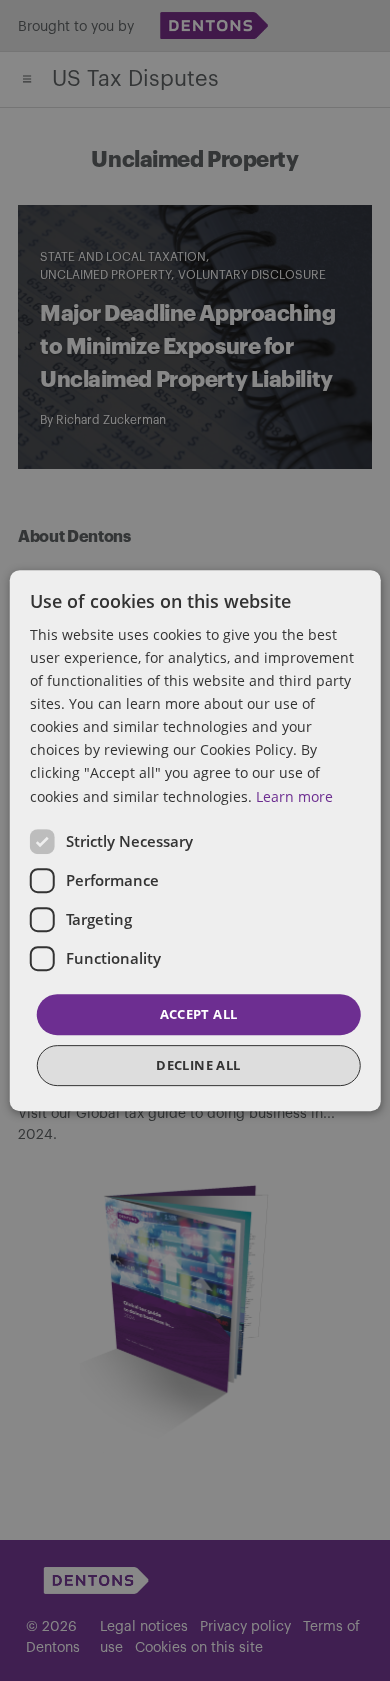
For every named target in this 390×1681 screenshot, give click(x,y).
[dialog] (195, 840)
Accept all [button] (199, 1014)
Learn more (294, 796)
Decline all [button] (198, 1065)
